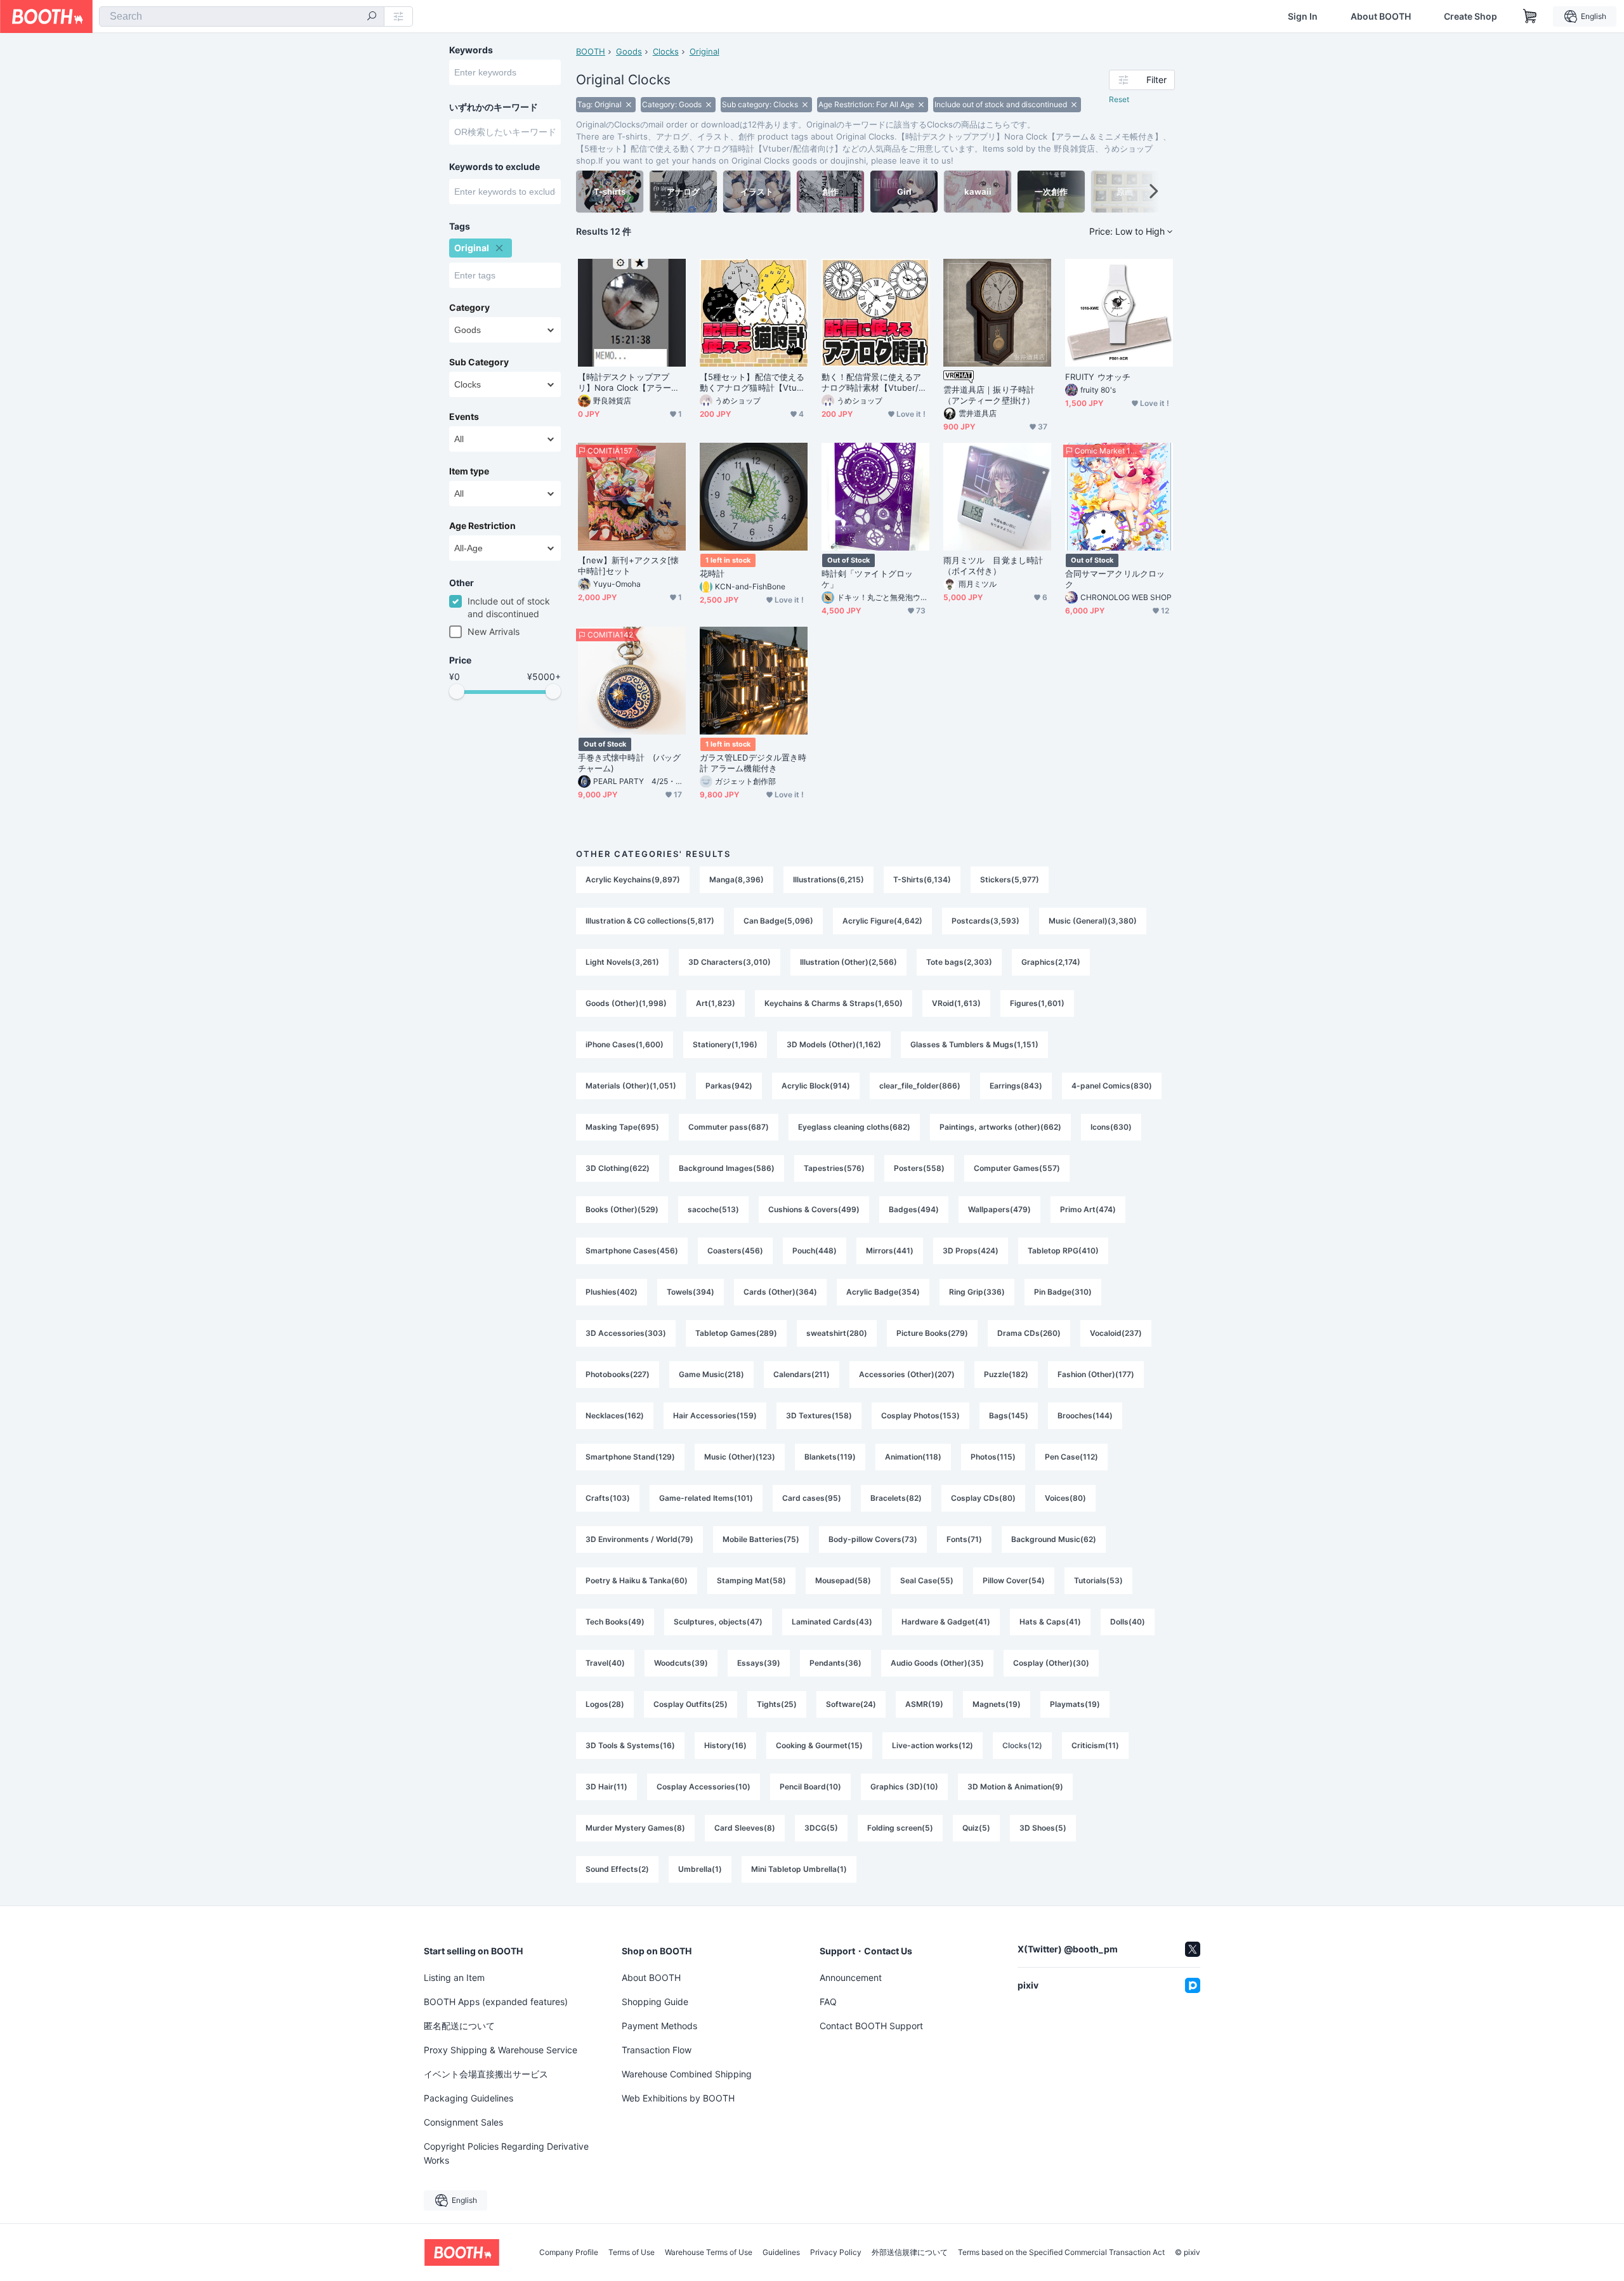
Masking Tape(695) (622, 1127)
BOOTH (591, 51)
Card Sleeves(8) (745, 1828)
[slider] (457, 691)
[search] (372, 17)
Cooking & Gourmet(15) (819, 1745)
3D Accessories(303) (626, 1333)
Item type (469, 471)
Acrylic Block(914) (816, 1086)
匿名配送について (459, 2026)
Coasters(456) (735, 1251)
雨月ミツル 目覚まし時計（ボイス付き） (993, 565)
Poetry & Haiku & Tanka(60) (637, 1580)
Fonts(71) (964, 1539)
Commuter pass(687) (729, 1127)
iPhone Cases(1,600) (625, 1044)
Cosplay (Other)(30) (1051, 1663)
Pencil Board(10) (810, 1787)
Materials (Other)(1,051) (631, 1086)
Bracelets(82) (896, 1498)
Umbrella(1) (700, 1869)
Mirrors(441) (890, 1251)
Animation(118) (913, 1457)
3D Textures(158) (819, 1415)
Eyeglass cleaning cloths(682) (854, 1127)
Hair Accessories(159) (715, 1415)
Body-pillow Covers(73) (873, 1539)
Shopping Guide (655, 2002)
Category (469, 308)
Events (464, 417)
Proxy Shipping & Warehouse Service (501, 2050)
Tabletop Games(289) (736, 1333)
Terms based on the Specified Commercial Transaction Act (1061, 2252)
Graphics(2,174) (1051, 962)
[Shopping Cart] (1530, 16)
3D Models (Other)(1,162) (834, 1044)
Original (704, 51)
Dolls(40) (1128, 1622)
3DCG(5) (821, 1828)
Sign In (1303, 16)
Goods (629, 51)
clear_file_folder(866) (920, 1086)
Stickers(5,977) (1010, 879)
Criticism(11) (1095, 1745)
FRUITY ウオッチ (1098, 377)
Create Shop (1470, 16)
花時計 (712, 573)
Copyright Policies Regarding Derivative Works (506, 2153)
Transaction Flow (657, 2050)
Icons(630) (1111, 1127)
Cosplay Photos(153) (920, 1415)
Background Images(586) (727, 1168)
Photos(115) (993, 1457)
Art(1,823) (716, 1003)
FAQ (828, 2002)
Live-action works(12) (933, 1745)
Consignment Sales (463, 2122)
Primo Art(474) (1088, 1209)
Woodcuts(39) (681, 1663)
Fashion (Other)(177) (1096, 1374)
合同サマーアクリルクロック (1115, 579)
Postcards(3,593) (986, 921)
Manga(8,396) (737, 879)
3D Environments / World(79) (639, 1539)
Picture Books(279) (932, 1333)
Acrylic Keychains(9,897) (633, 879)
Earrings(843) (1016, 1086)
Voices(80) (1065, 1498)
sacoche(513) (713, 1209)
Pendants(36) (835, 1663)
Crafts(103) (608, 1498)
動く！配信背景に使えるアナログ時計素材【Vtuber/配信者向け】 (874, 382)
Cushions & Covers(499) (814, 1209)
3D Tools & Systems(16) (630, 1745)
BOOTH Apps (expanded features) (496, 2002)
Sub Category (479, 362)
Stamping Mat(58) (751, 1580)
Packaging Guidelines (468, 2098)
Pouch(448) (815, 1251)
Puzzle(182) (1006, 1374)
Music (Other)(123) (740, 1457)
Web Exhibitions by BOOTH (678, 2098)
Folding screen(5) (900, 1828)
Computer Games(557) (1017, 1168)
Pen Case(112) (1071, 1457)
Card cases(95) (812, 1498)
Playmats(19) (1075, 1704)
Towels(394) (691, 1292)
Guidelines (781, 2252)
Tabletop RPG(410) (1063, 1251)
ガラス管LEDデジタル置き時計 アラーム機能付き (753, 763)
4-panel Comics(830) (1112, 1086)
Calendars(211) (802, 1374)
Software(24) (851, 1704)
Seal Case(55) (927, 1580)
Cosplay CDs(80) (983, 1498)
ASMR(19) (924, 1704)
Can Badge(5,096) (778, 921)
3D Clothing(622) (618, 1168)
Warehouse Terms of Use (709, 2252)
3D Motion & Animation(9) (1015, 1787)
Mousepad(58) (843, 1580)
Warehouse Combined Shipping (687, 2074)
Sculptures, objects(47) (718, 1622)
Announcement (851, 1977)
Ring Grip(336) (977, 1292)
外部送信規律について (910, 2252)
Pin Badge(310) (1063, 1292)
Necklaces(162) (615, 1415)
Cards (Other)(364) (780, 1292)
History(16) (725, 1745)
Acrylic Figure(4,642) (882, 921)
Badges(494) (914, 1209)
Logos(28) (605, 1704)
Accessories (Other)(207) (907, 1374)
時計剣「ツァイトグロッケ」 (867, 579)
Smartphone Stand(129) (630, 1457)
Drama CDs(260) (1029, 1333)
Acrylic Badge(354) (883, 1292)
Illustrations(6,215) (828, 879)
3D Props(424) (971, 1251)
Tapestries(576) (834, 1168)
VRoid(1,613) (956, 1003)
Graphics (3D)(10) (904, 1787)
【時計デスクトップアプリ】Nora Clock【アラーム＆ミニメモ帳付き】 (629, 382)
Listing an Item (454, 1977)
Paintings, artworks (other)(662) (1000, 1127)
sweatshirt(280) (837, 1333)
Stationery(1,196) (725, 1044)
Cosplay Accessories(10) (704, 1787)
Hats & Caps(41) (1050, 1622)
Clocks (666, 51)
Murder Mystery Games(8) (635, 1828)
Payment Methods (659, 2026)
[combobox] (242, 16)
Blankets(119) (830, 1457)
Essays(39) (759, 1663)
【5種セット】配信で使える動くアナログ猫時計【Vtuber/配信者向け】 (753, 382)
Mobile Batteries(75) (761, 1539)
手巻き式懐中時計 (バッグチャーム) (629, 763)
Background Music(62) (1054, 1539)
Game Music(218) (711, 1374)
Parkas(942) (729, 1086)
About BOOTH (1381, 16)
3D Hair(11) (606, 1787)
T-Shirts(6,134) (922, 879)
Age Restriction (482, 526)
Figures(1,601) (1037, 1003)
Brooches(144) (1085, 1415)
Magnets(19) (997, 1704)
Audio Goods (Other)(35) (937, 1663)
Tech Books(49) (615, 1622)
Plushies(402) (612, 1292)
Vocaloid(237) (1116, 1333)
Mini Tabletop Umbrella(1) (799, 1869)
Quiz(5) (976, 1828)
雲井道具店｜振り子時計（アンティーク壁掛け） (989, 395)
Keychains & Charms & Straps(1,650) (834, 1003)
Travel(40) (605, 1663)
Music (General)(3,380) (1093, 921)
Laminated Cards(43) (832, 1622)
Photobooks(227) (618, 1374)
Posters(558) (919, 1168)
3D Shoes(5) (1043, 1828)
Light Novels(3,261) (622, 962)
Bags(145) (1009, 1415)
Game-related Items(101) (706, 1498)
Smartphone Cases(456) (632, 1251)
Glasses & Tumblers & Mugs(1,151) (974, 1044)
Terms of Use (632, 2252)
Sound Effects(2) (617, 1869)
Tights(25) (777, 1704)
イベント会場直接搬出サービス (486, 2074)
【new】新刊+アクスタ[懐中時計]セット (628, 565)
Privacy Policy (836, 2252)
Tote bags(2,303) (959, 962)
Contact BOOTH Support (871, 2026)
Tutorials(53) (1098, 1580)
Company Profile (569, 2252)
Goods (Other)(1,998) (626, 1003)
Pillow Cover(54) (1014, 1580)
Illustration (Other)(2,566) (848, 962)
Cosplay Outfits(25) (691, 1704)
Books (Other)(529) (622, 1209)
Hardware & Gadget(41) (946, 1622)
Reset (1119, 99)
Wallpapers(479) (999, 1209)
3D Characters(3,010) (730, 962)
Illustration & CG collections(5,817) (650, 921)
